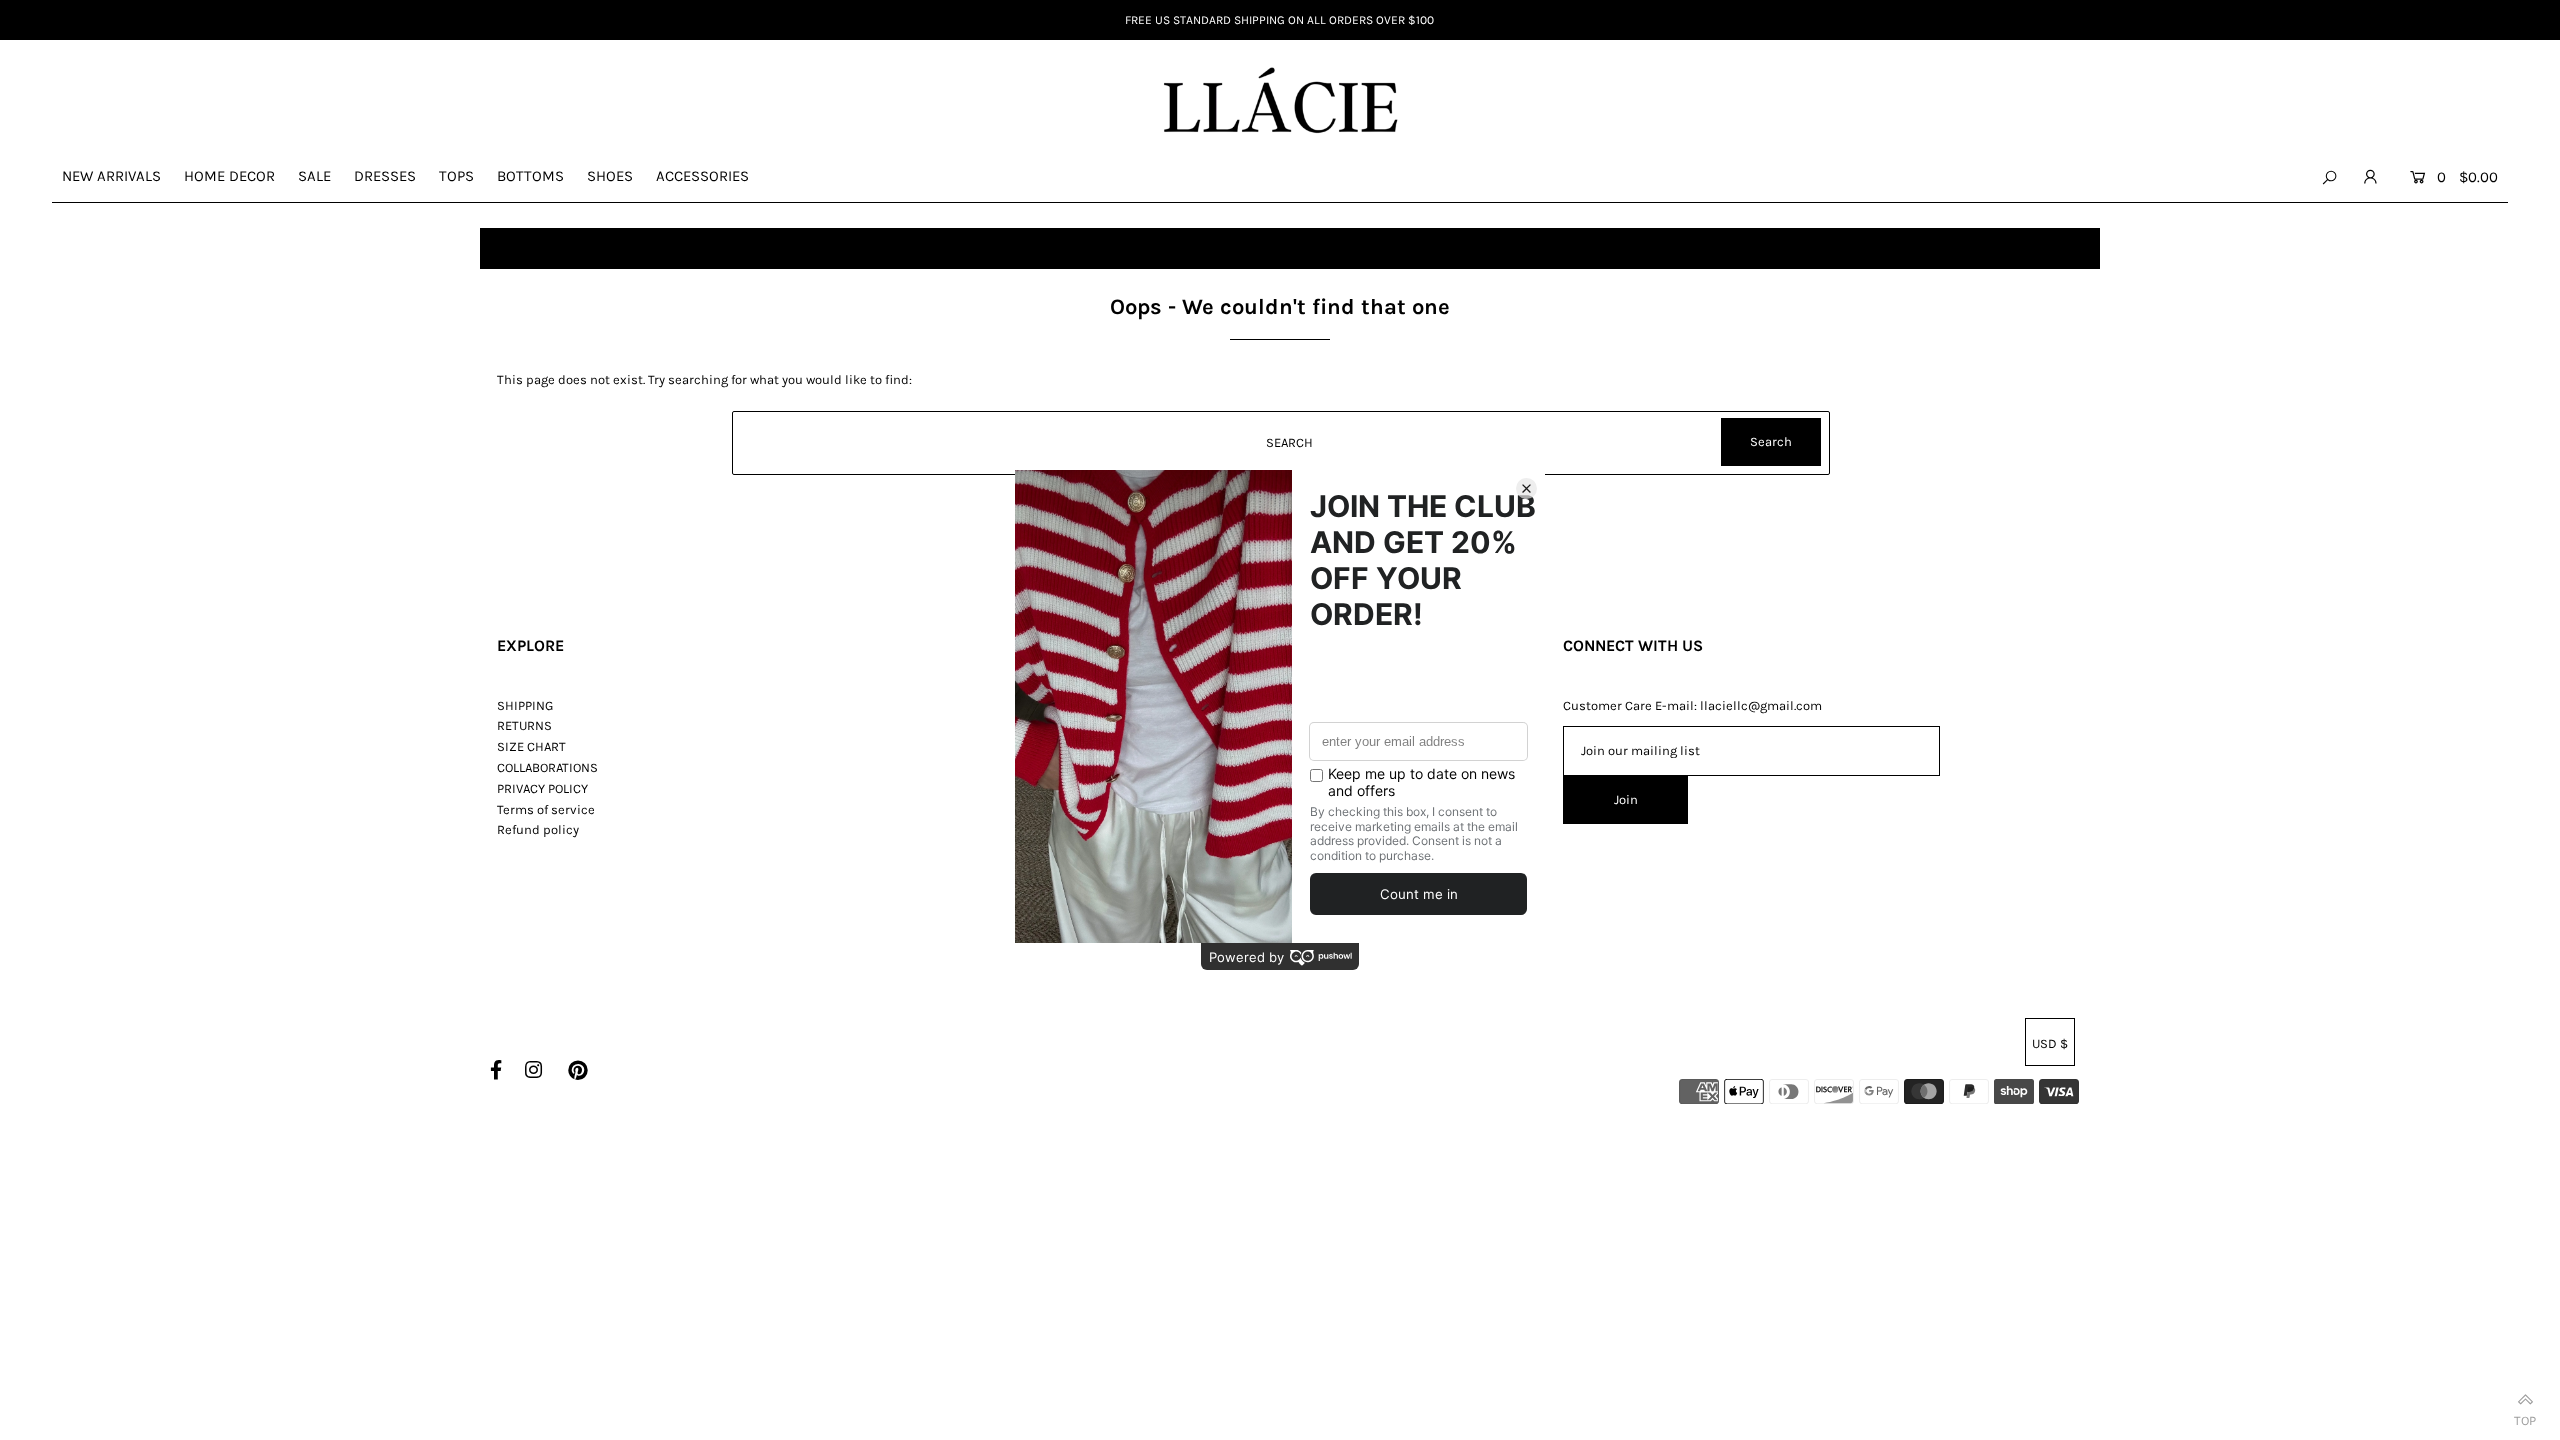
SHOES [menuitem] (610, 176)
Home (506, 248)
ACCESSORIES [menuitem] (702, 176)
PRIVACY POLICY (542, 788)
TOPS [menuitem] (456, 176)
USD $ (2050, 1043)
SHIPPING (525, 705)
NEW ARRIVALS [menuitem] (111, 176)
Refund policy (538, 829)
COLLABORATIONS (547, 767)
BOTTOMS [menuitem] (530, 176)
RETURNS (524, 725)
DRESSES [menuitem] (385, 176)
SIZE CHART (531, 746)
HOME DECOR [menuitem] (229, 176)
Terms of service (546, 809)
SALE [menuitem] (314, 176)
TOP (2525, 1416)
